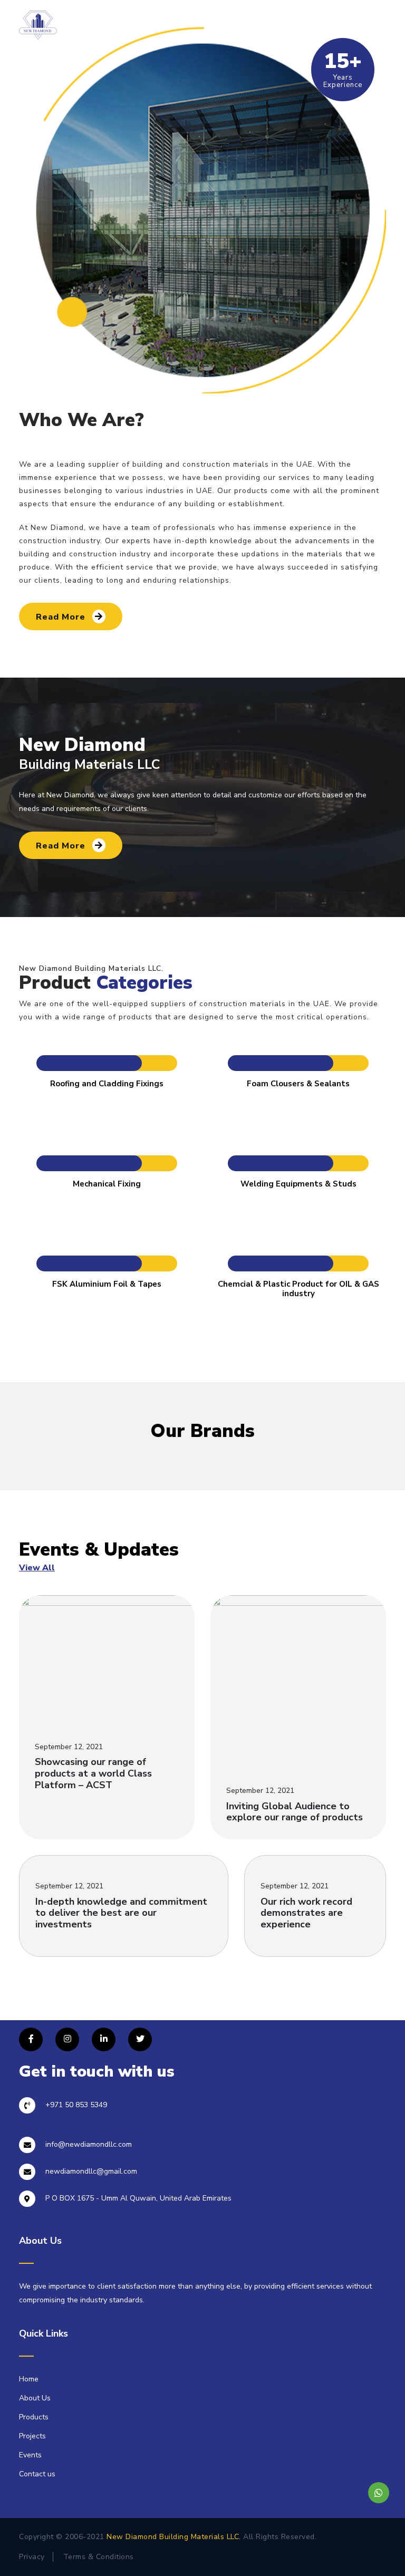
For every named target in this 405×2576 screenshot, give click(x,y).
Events (30, 2455)
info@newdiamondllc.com (89, 2144)
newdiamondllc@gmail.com (91, 2171)
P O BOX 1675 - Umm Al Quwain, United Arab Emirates (138, 2198)
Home (29, 2379)
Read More (62, 617)
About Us (35, 2398)
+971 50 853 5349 (76, 2105)
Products (34, 2417)
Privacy (32, 2557)
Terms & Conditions (99, 2557)
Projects (32, 2436)
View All (37, 1568)
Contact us (37, 2474)
